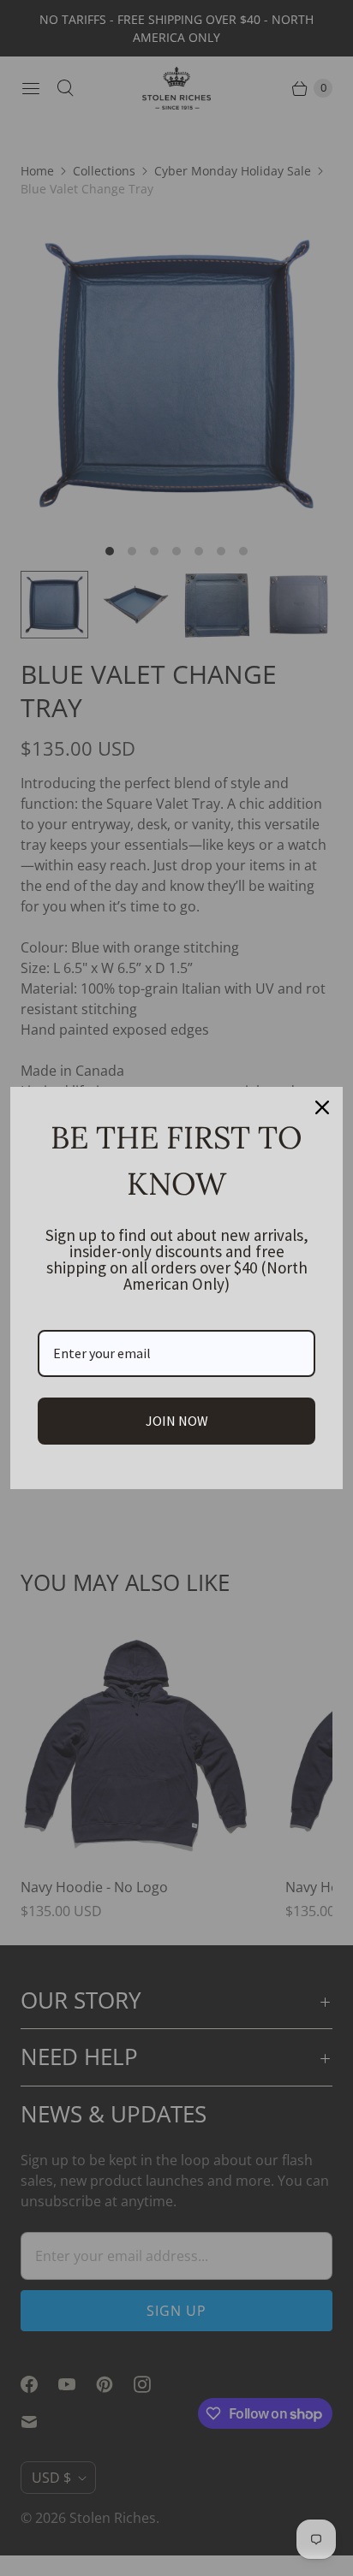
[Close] (322, 1107)
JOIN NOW (177, 1421)
